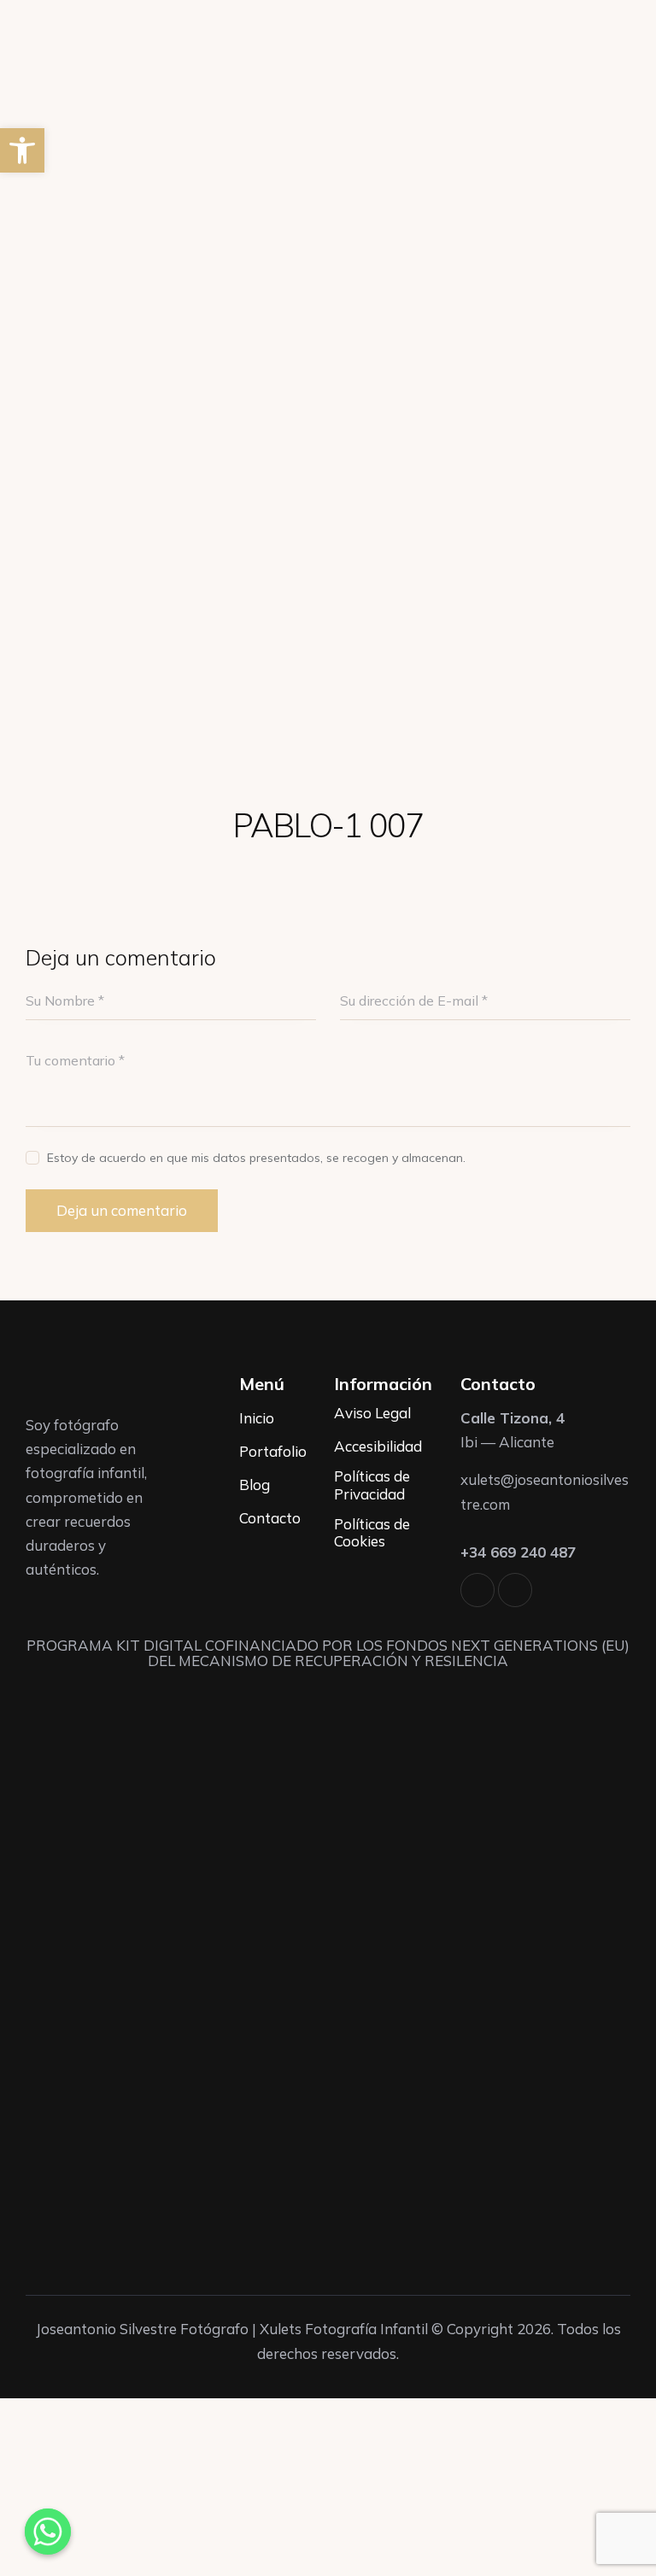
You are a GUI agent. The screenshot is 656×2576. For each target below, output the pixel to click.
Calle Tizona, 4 (512, 1418)
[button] (22, 150)
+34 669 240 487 (518, 1552)
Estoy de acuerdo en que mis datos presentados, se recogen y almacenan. (256, 1158)
